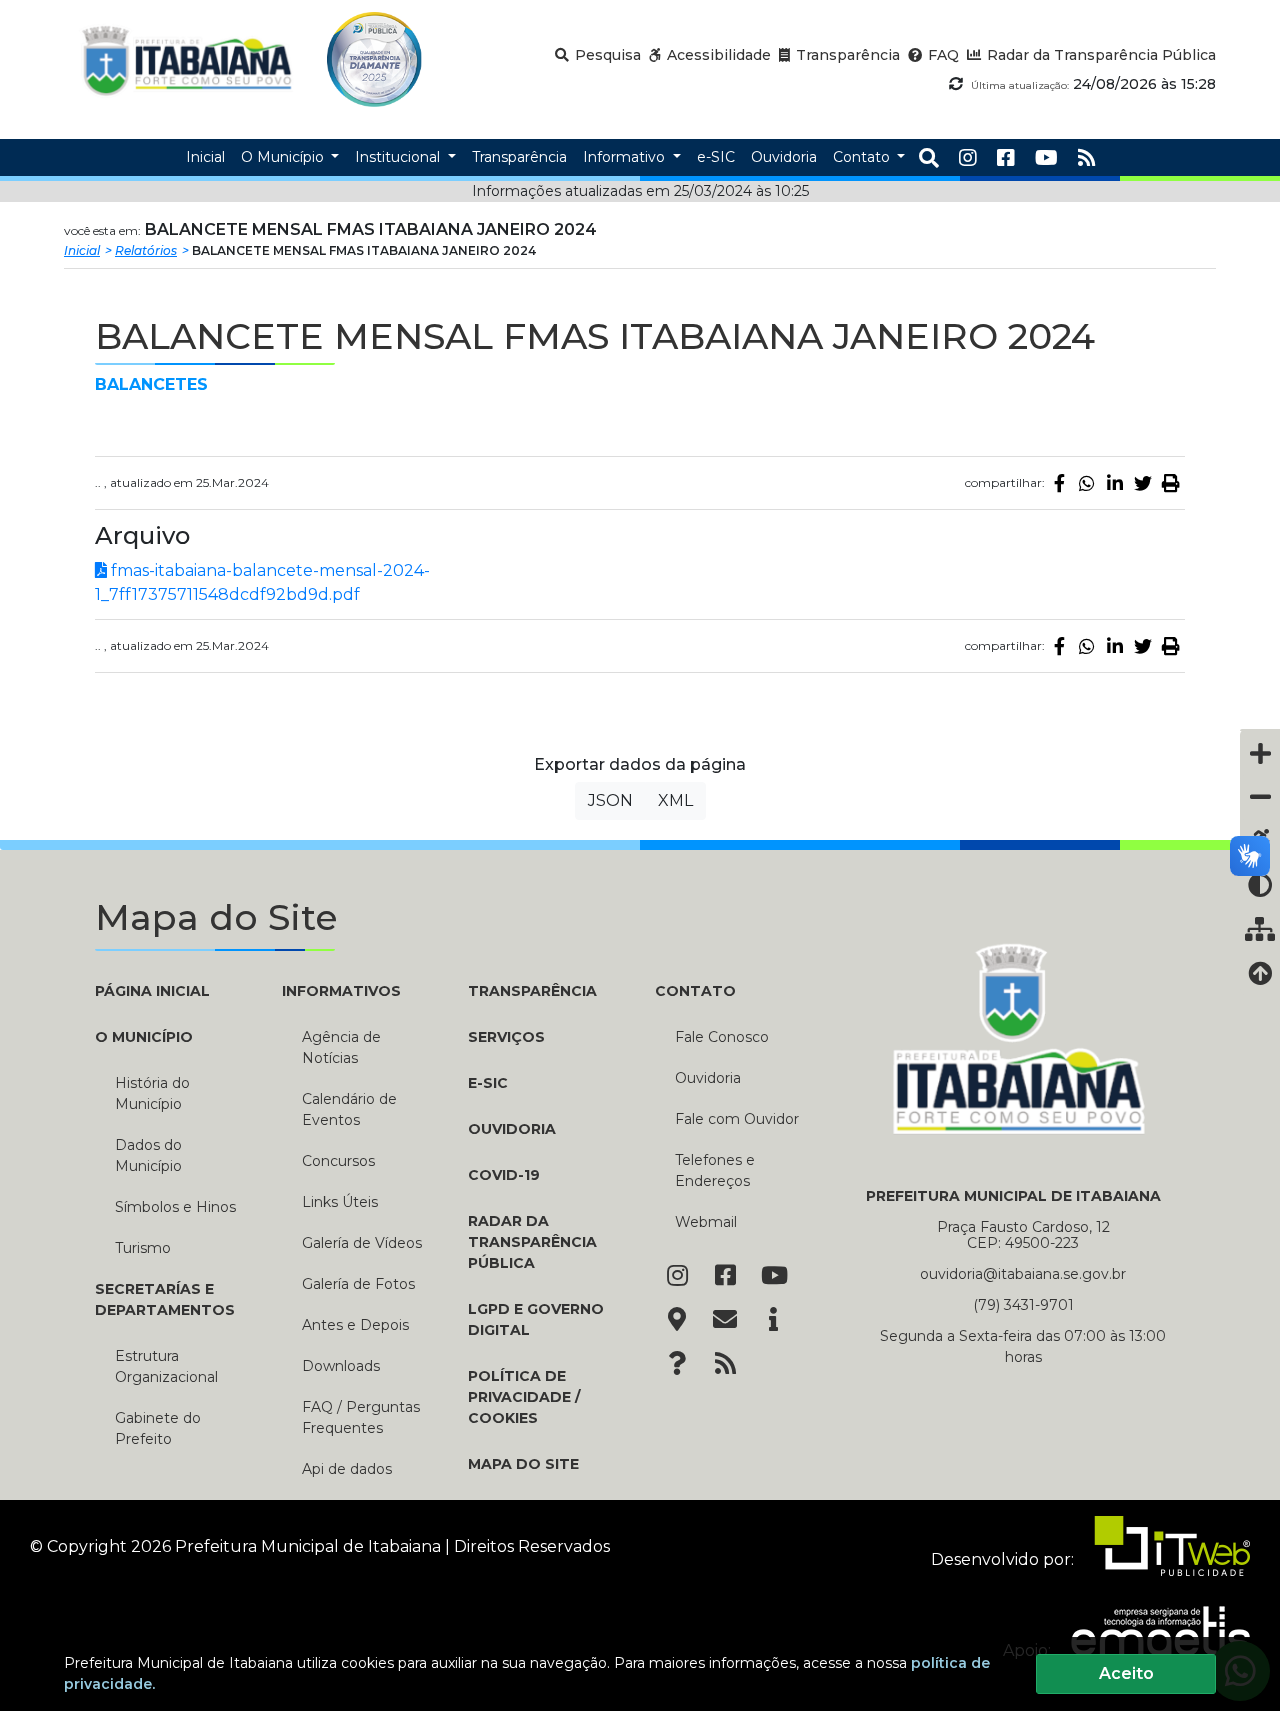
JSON (610, 800)
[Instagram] (968, 158)
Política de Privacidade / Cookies (524, 1397)
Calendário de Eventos (349, 1109)
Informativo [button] (626, 157)
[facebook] (1006, 158)
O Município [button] (284, 157)
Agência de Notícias (341, 1047)
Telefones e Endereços (715, 1170)
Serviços (506, 1037)
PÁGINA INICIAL (152, 991)
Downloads (341, 1366)
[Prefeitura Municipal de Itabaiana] (187, 59)
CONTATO (695, 991)
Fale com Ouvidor (737, 1119)
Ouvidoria (512, 1129)
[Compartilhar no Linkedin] (1115, 483)
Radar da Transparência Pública (532, 1242)
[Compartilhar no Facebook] (1059, 483)
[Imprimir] (1171, 483)
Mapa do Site (523, 1464)
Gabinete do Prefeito (158, 1428)
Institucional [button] (399, 157)
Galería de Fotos (358, 1284)
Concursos (338, 1161)
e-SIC (488, 1083)
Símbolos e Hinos (175, 1207)
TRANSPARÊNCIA (532, 991)
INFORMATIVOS (341, 991)
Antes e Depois (355, 1325)
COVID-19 (504, 1175)
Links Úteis (340, 1202)
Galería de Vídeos (362, 1243)
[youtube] (1046, 158)
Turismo (143, 1248)
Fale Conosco (722, 1037)
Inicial (82, 250)
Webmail (706, 1222)
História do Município (152, 1093)
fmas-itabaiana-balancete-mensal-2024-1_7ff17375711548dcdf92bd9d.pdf (262, 582)
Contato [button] (863, 157)
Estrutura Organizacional (166, 1366)
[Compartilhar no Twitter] (1143, 483)
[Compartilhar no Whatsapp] (1087, 483)
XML (675, 800)
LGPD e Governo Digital (536, 1319)
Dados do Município (148, 1155)
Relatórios (146, 250)
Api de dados (347, 1469)
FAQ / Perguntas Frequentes (361, 1417)
